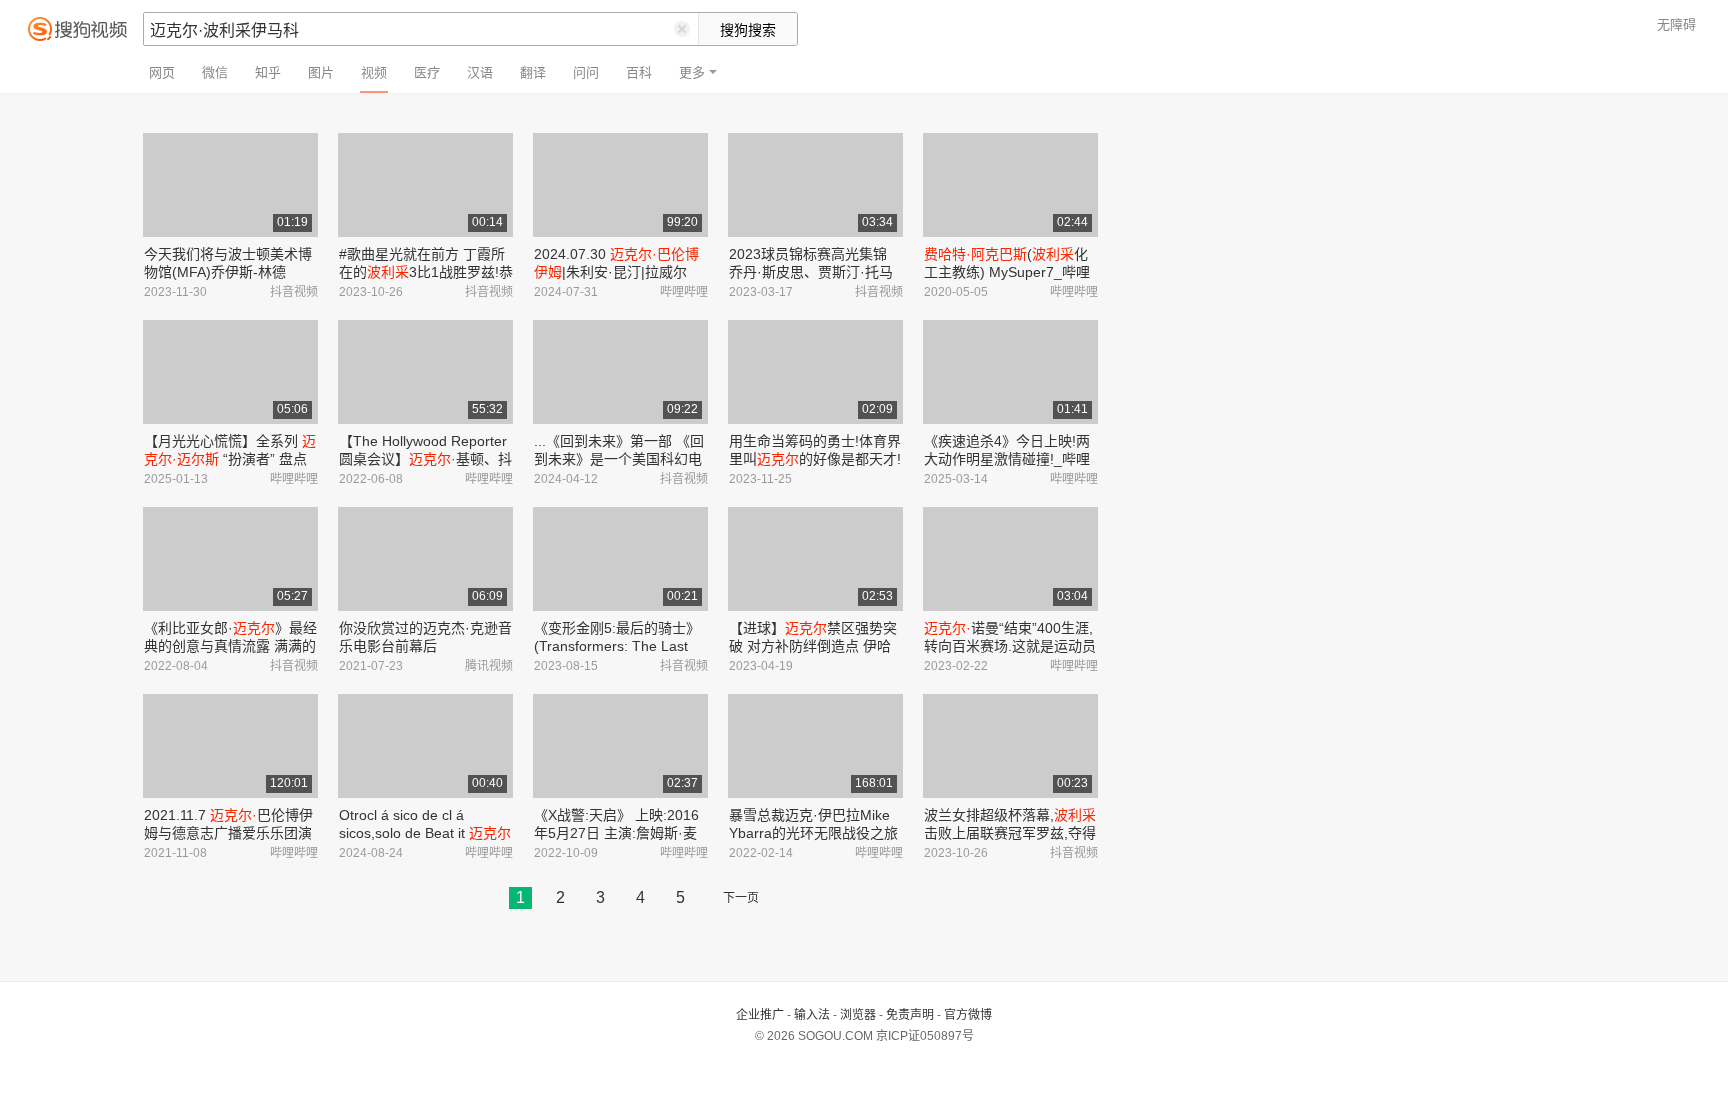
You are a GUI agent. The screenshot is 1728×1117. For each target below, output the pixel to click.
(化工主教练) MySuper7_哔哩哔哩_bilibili (1007, 272)
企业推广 (760, 1015)
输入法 (812, 1015)
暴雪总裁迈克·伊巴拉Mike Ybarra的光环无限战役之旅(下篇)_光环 (813, 833)
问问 (586, 72)
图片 (321, 72)
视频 (374, 72)
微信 (215, 72)
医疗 (427, 72)
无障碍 (1676, 24)
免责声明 (910, 1015)
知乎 (268, 72)
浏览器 (858, 1015)
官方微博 (968, 1015)
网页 (162, 72)
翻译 (533, 72)
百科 (639, 72)
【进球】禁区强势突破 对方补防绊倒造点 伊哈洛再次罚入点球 (813, 646)
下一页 (741, 898)
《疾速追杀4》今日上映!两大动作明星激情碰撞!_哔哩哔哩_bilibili (1007, 459)
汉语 (480, 72)
